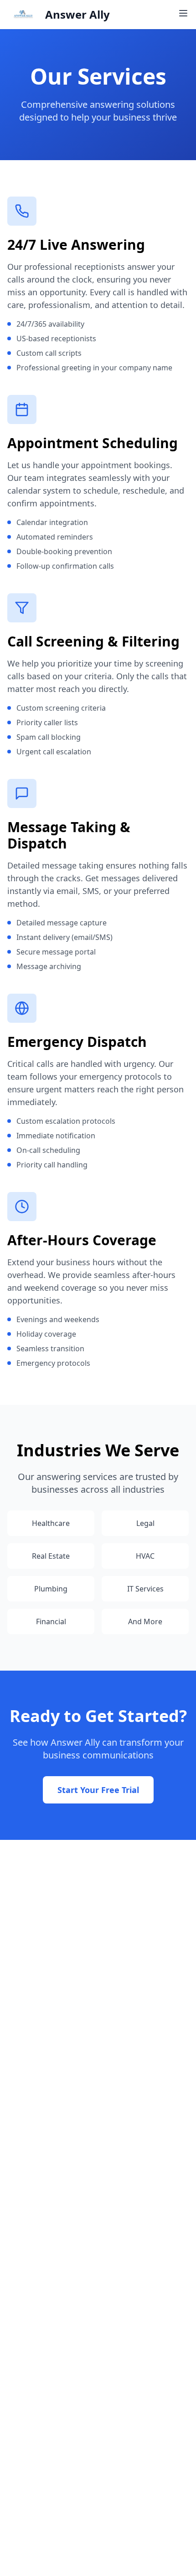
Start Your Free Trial (98, 1790)
